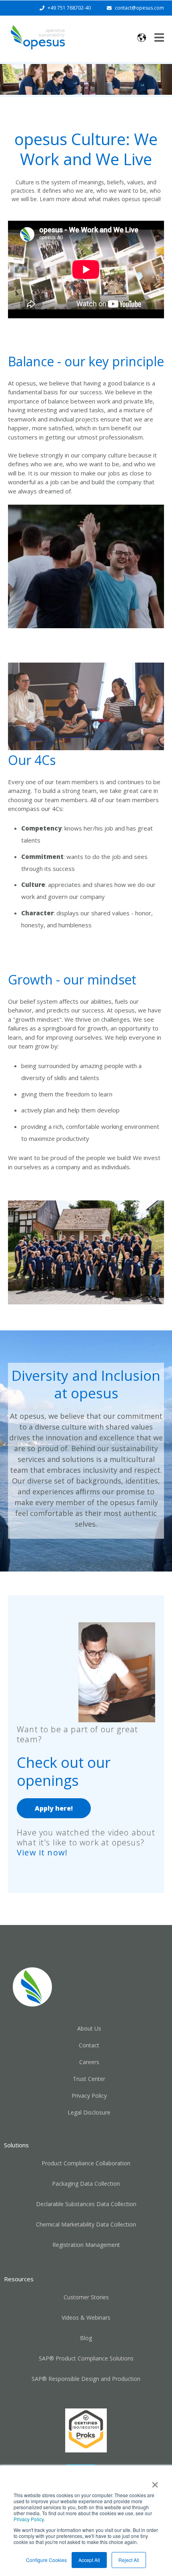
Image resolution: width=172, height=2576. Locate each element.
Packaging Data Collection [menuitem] (86, 2184)
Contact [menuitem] (89, 2045)
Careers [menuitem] (89, 2062)
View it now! (42, 1852)
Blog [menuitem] (86, 2338)
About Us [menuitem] (89, 2028)
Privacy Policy (29, 2519)
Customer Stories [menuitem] (86, 2297)
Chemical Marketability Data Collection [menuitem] (86, 2224)
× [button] (155, 2482)
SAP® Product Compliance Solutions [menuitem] (86, 2358)
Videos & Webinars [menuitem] (86, 2317)
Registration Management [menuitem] (86, 2245)
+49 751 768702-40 (69, 8)
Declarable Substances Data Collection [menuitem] (86, 2204)
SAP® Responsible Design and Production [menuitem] (86, 2379)
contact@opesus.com (139, 8)
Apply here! (54, 1808)
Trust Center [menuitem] (89, 2079)
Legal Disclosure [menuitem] (89, 2112)
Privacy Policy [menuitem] (89, 2096)
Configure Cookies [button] (46, 2560)
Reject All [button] (129, 2560)
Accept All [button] (89, 2560)
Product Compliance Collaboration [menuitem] (86, 2163)
